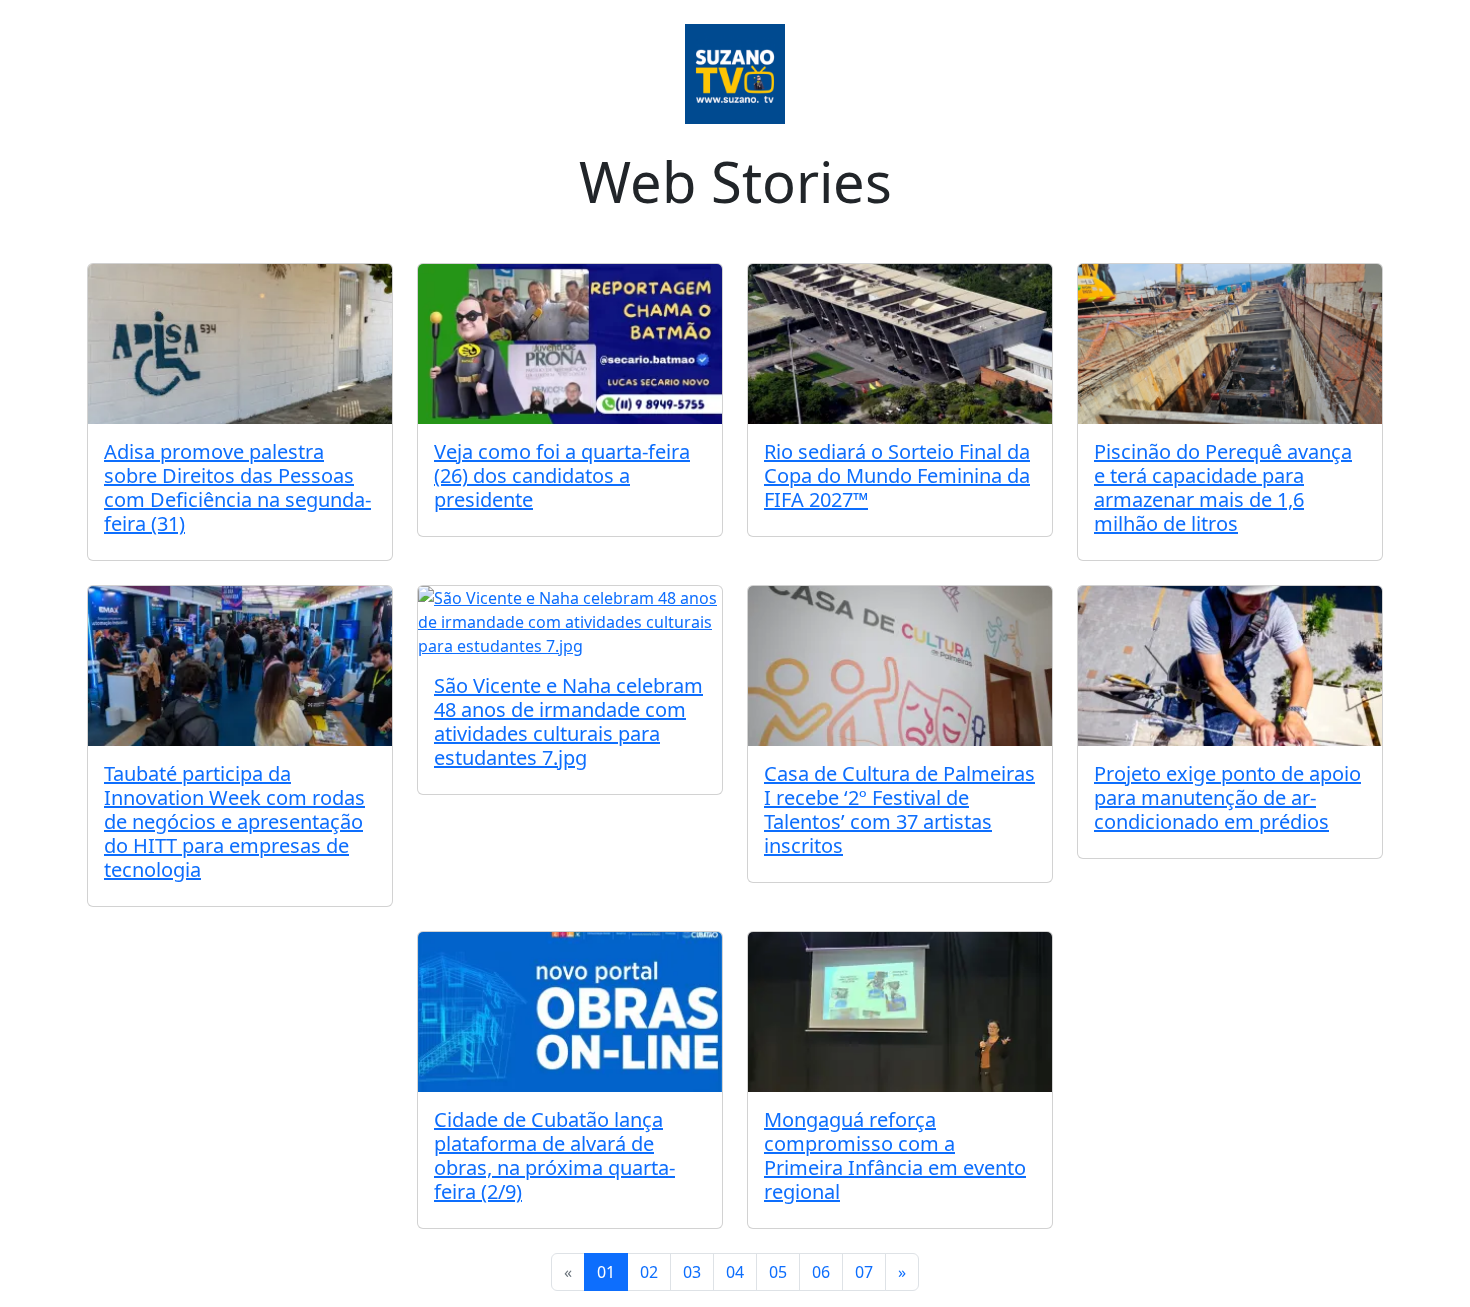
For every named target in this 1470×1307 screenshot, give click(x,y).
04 (735, 1272)
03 (692, 1272)
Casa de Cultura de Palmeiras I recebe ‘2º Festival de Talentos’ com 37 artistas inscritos (899, 809)
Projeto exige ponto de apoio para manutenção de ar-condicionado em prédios (1227, 797)
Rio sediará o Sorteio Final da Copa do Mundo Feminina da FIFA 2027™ (897, 475)
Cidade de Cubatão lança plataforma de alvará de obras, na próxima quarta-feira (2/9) (554, 1155)
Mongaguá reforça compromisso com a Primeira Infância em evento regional (895, 1155)
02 (649, 1272)
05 (778, 1272)
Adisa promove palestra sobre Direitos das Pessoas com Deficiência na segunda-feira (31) (237, 487)
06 (821, 1272)
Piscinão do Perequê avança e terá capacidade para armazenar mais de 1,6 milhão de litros (1223, 487)
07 (864, 1272)
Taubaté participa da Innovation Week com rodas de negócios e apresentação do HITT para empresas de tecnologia (234, 821)
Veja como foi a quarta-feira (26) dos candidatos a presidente (562, 475)
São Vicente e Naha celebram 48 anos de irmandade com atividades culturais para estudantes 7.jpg (568, 721)
